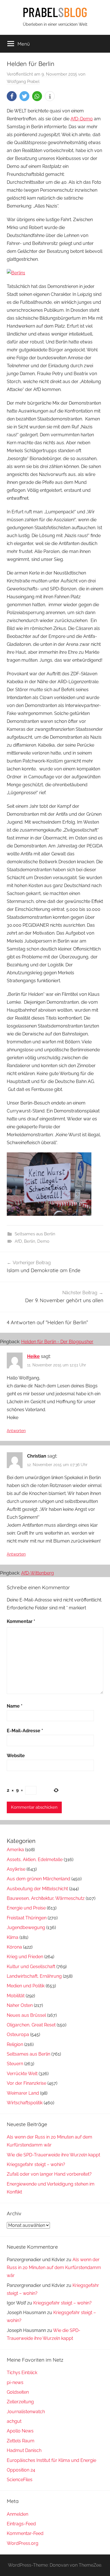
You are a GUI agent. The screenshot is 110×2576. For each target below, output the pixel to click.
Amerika (15, 1850)
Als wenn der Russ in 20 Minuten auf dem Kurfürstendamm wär (54, 2268)
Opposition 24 (21, 2470)
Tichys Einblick (22, 2373)
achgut (14, 2421)
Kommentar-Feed (25, 2533)
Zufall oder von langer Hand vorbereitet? (49, 2174)
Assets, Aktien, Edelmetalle (35, 1860)
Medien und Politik (26, 1986)
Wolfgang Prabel (23, 82)
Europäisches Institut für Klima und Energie (51, 2460)
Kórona (14, 1947)
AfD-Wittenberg (38, 1573)
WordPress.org (23, 2543)
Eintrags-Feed (21, 2524)
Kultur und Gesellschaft (31, 1967)
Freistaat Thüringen (27, 1918)
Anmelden (17, 2514)
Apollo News (20, 2431)
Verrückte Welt (22, 2074)
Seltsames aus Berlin (35, 1234)
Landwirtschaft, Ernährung (34, 1976)
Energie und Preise (26, 1908)
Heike (33, 1356)
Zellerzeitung (20, 2402)
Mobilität (16, 1996)
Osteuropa (18, 2034)
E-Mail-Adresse (25, 1731)
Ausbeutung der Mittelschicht (37, 1889)
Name (15, 1706)
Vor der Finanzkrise (27, 2083)
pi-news (15, 2382)
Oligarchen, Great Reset (31, 2025)
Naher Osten (20, 2005)
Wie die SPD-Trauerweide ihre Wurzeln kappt (53, 2155)
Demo (43, 1241)
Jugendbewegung (26, 1927)
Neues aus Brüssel (26, 2015)
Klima (13, 1937)
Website (16, 1756)
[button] (12, 96)
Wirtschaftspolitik (25, 2103)
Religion (15, 2044)
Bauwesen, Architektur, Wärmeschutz (46, 1898)
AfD (18, 1241)
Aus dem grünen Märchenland (38, 1879)
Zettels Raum (21, 2441)
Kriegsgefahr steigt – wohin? (36, 2164)
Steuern (15, 2064)
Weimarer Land (23, 2093)
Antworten (16, 1431)
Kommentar (21, 1621)
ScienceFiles (20, 2480)
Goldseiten (18, 2392)
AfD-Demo (82, 119)
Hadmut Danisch (24, 2450)
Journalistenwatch (26, 2412)
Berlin (30, 1241)
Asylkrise (16, 1869)
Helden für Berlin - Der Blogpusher (57, 1342)
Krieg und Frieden (25, 1957)
